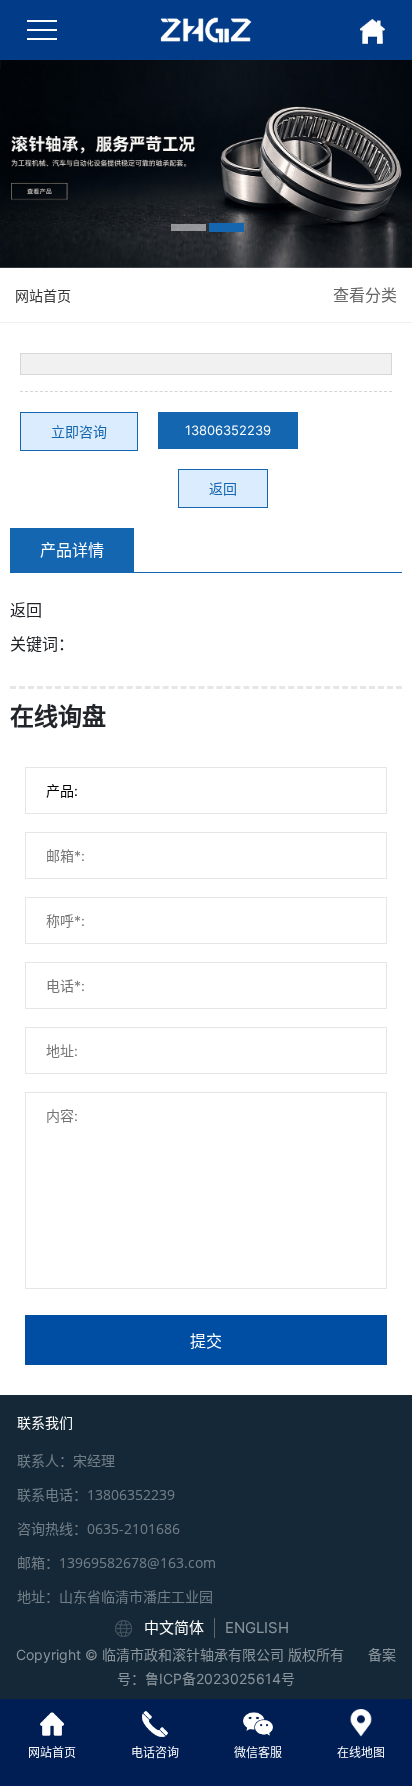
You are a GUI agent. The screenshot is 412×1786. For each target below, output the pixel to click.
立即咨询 (79, 431)
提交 (206, 1341)
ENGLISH (257, 1627)
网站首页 (43, 295)
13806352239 (228, 430)
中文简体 (174, 1627)
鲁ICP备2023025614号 (220, 1678)
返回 (223, 488)
